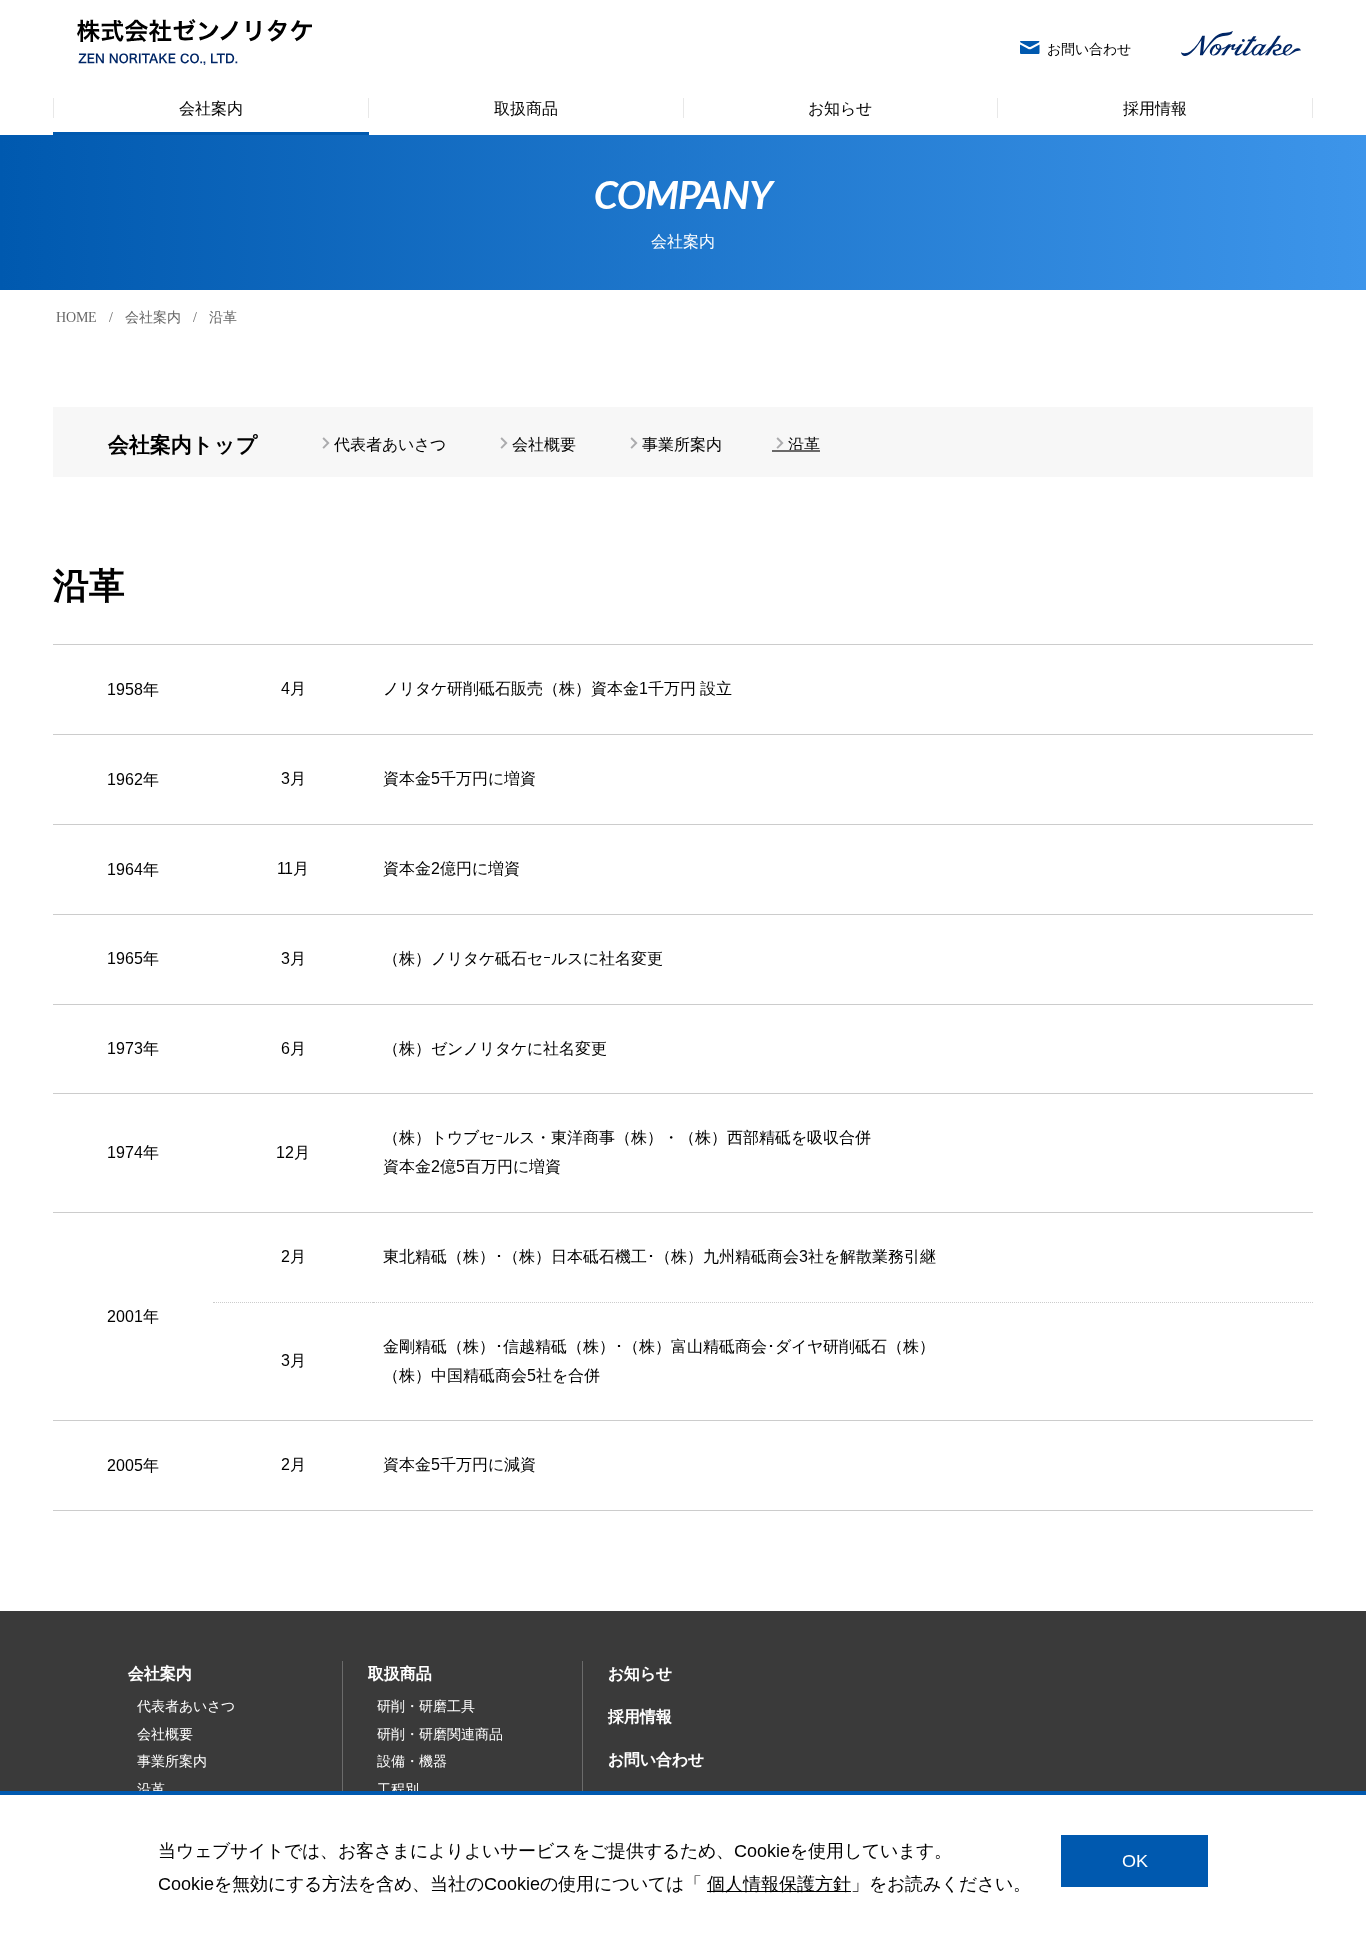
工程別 (398, 1789)
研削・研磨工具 (426, 1706)
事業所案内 (682, 444)
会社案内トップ (183, 442)
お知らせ (640, 1673)
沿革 (804, 444)
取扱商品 (400, 1673)
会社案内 (153, 317)
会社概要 (544, 444)
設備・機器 (412, 1761)
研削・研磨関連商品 (440, 1734)
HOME (76, 317)
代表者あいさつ (390, 444)
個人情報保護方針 (779, 1883)
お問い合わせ (656, 1759)
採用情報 (640, 1716)
